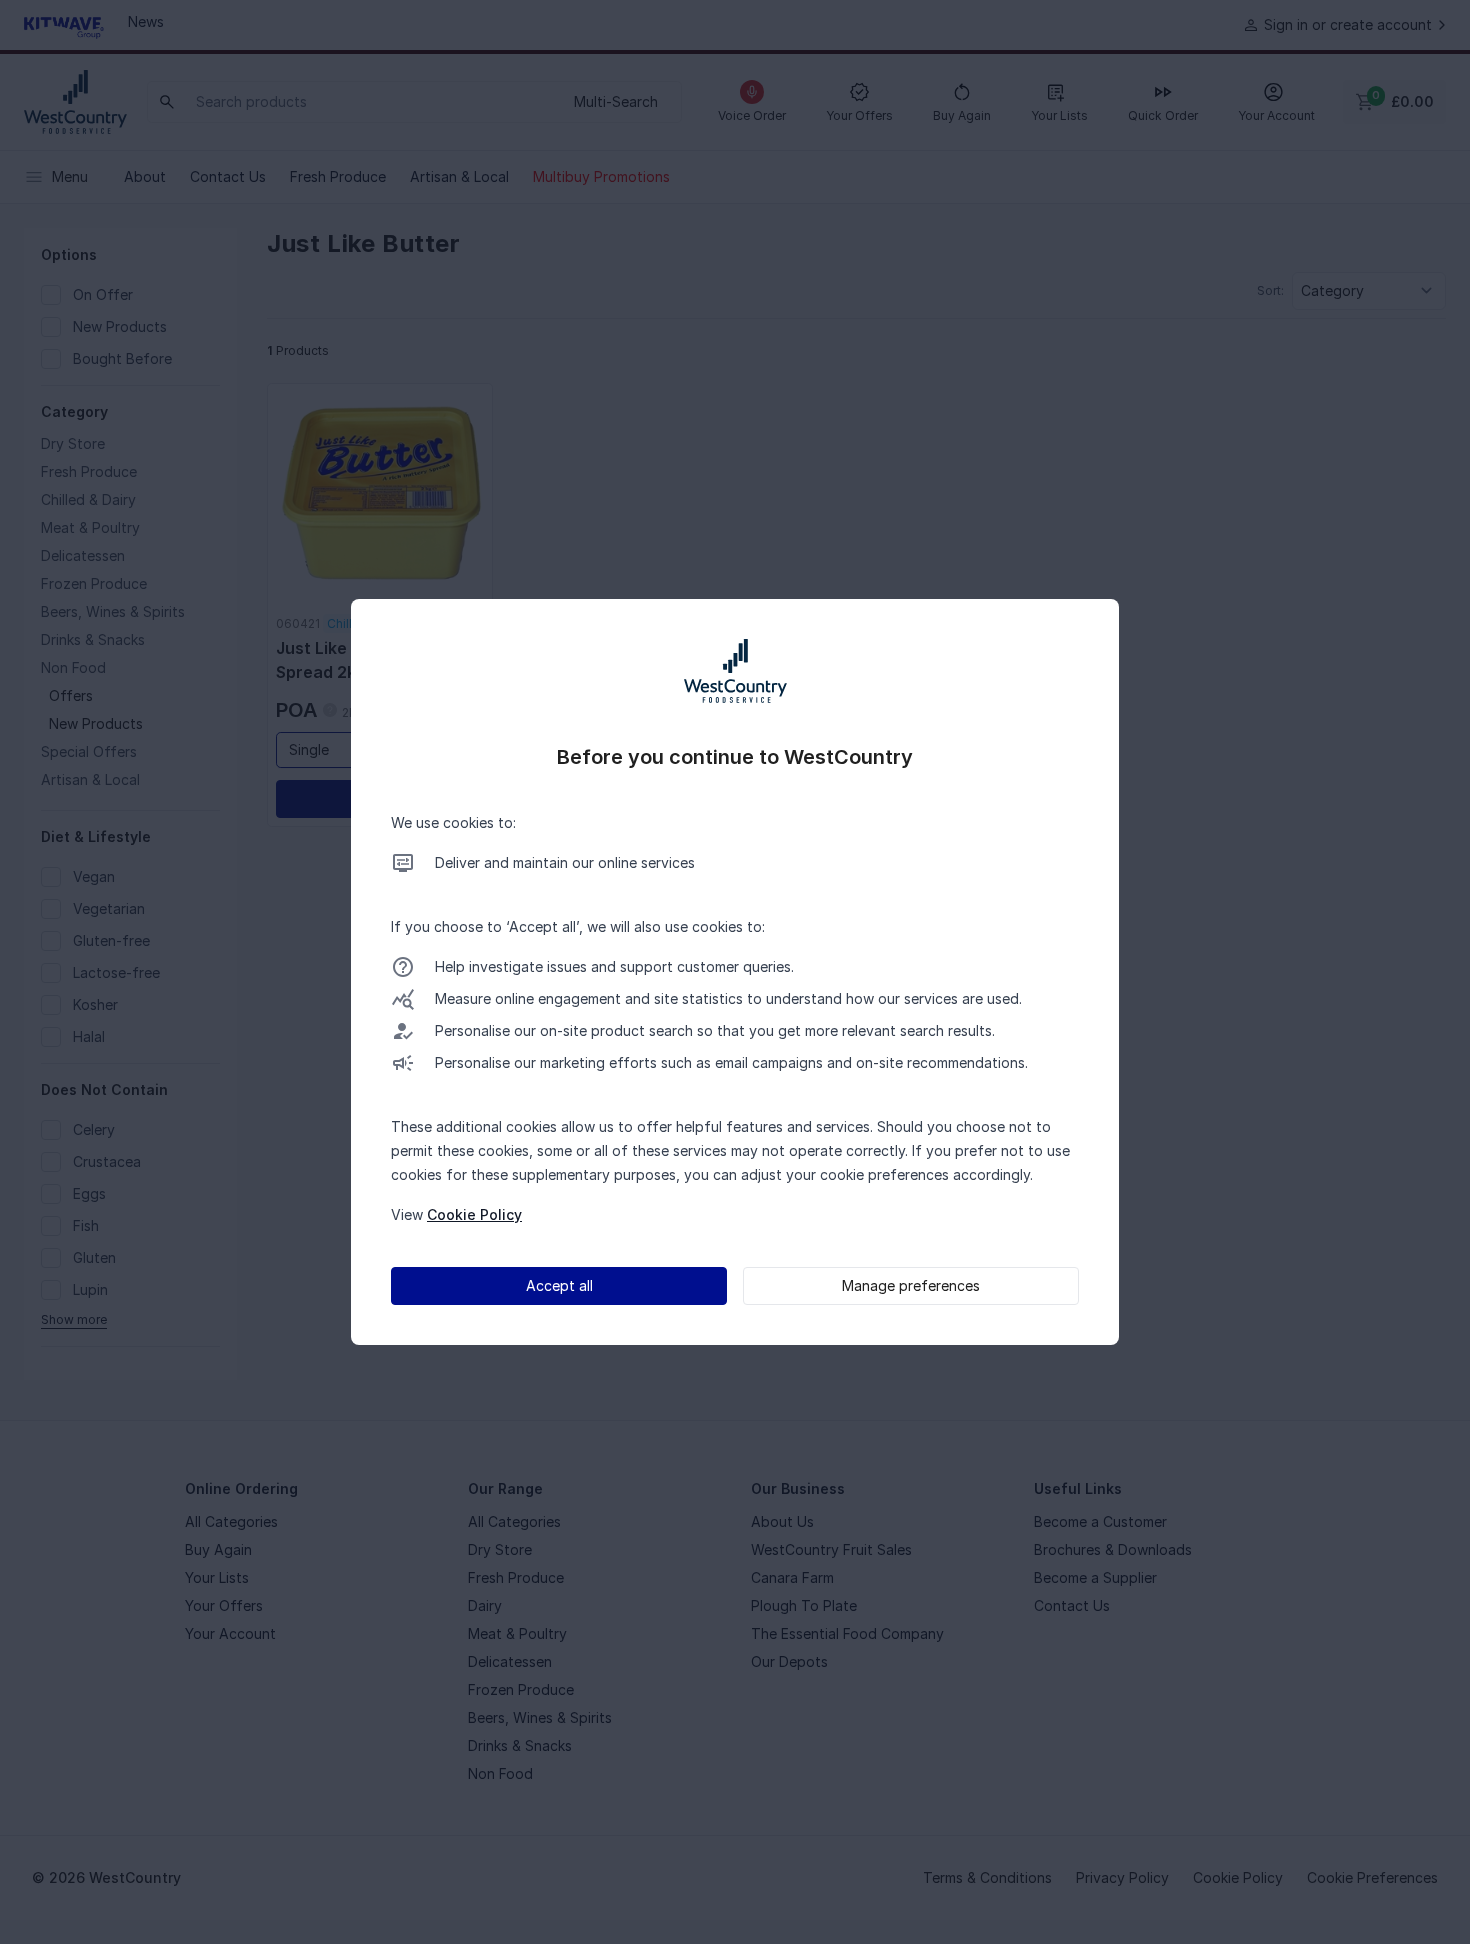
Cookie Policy (474, 1214)
